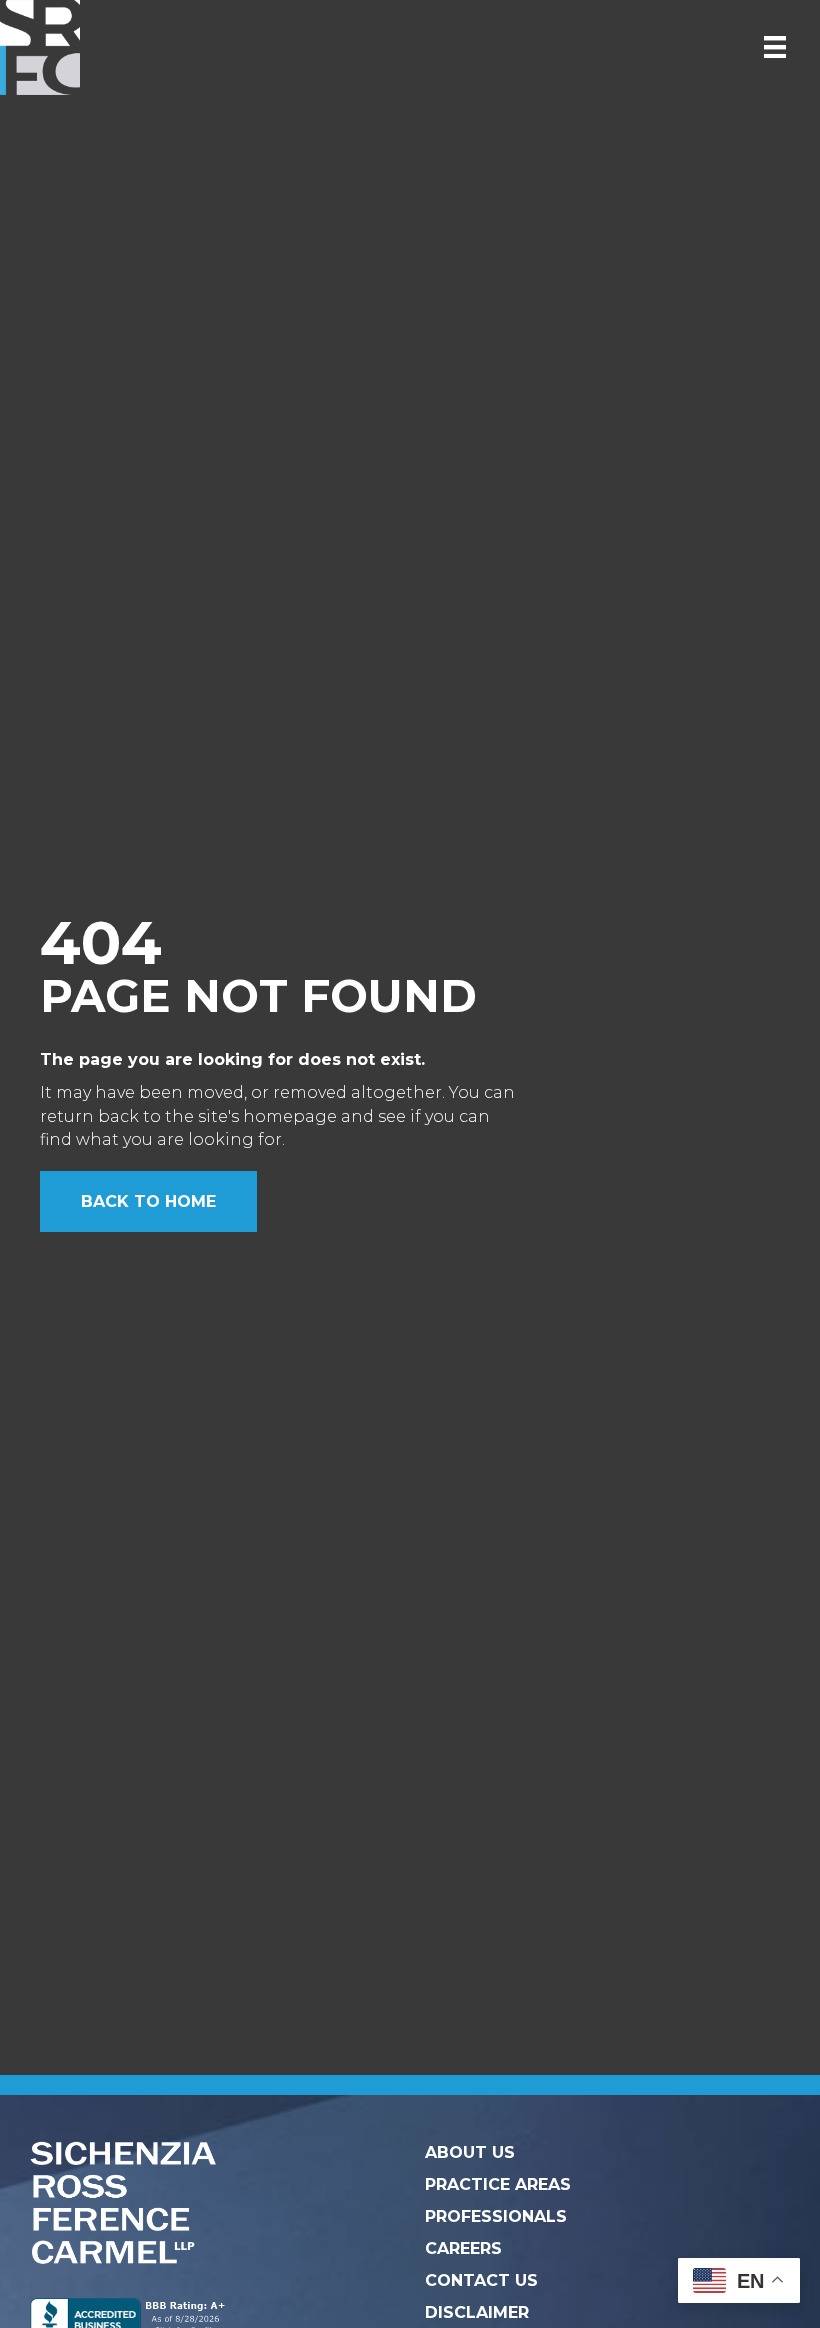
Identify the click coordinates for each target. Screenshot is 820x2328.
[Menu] (775, 47)
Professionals (496, 2216)
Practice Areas (498, 2184)
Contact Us (481, 2280)
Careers (463, 2248)
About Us (470, 2152)
